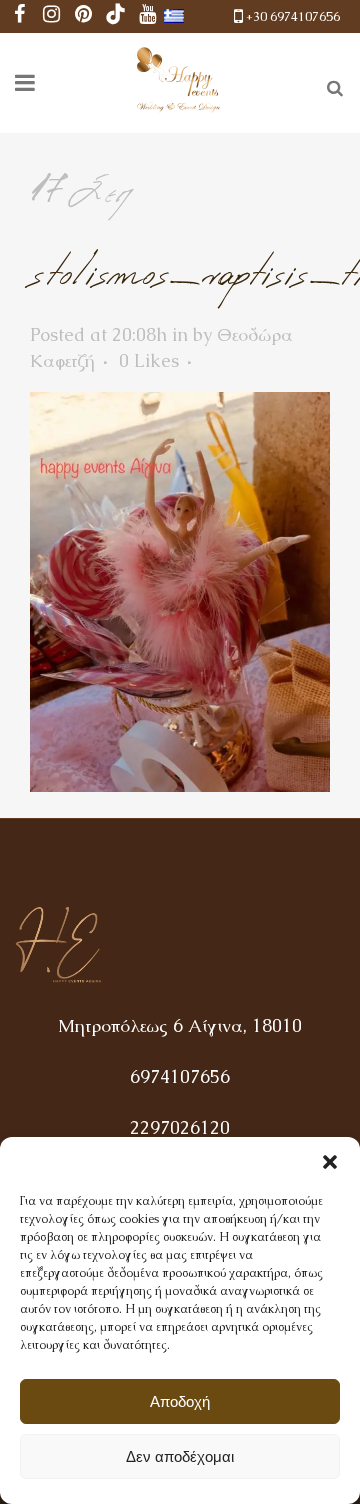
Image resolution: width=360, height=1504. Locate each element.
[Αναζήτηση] (331, 85)
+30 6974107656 (293, 16)
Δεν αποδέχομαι (180, 1456)
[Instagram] (52, 16)
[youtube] (148, 16)
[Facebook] (20, 16)
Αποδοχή (180, 1401)
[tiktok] (116, 16)
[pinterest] (84, 16)
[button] (330, 1162)
